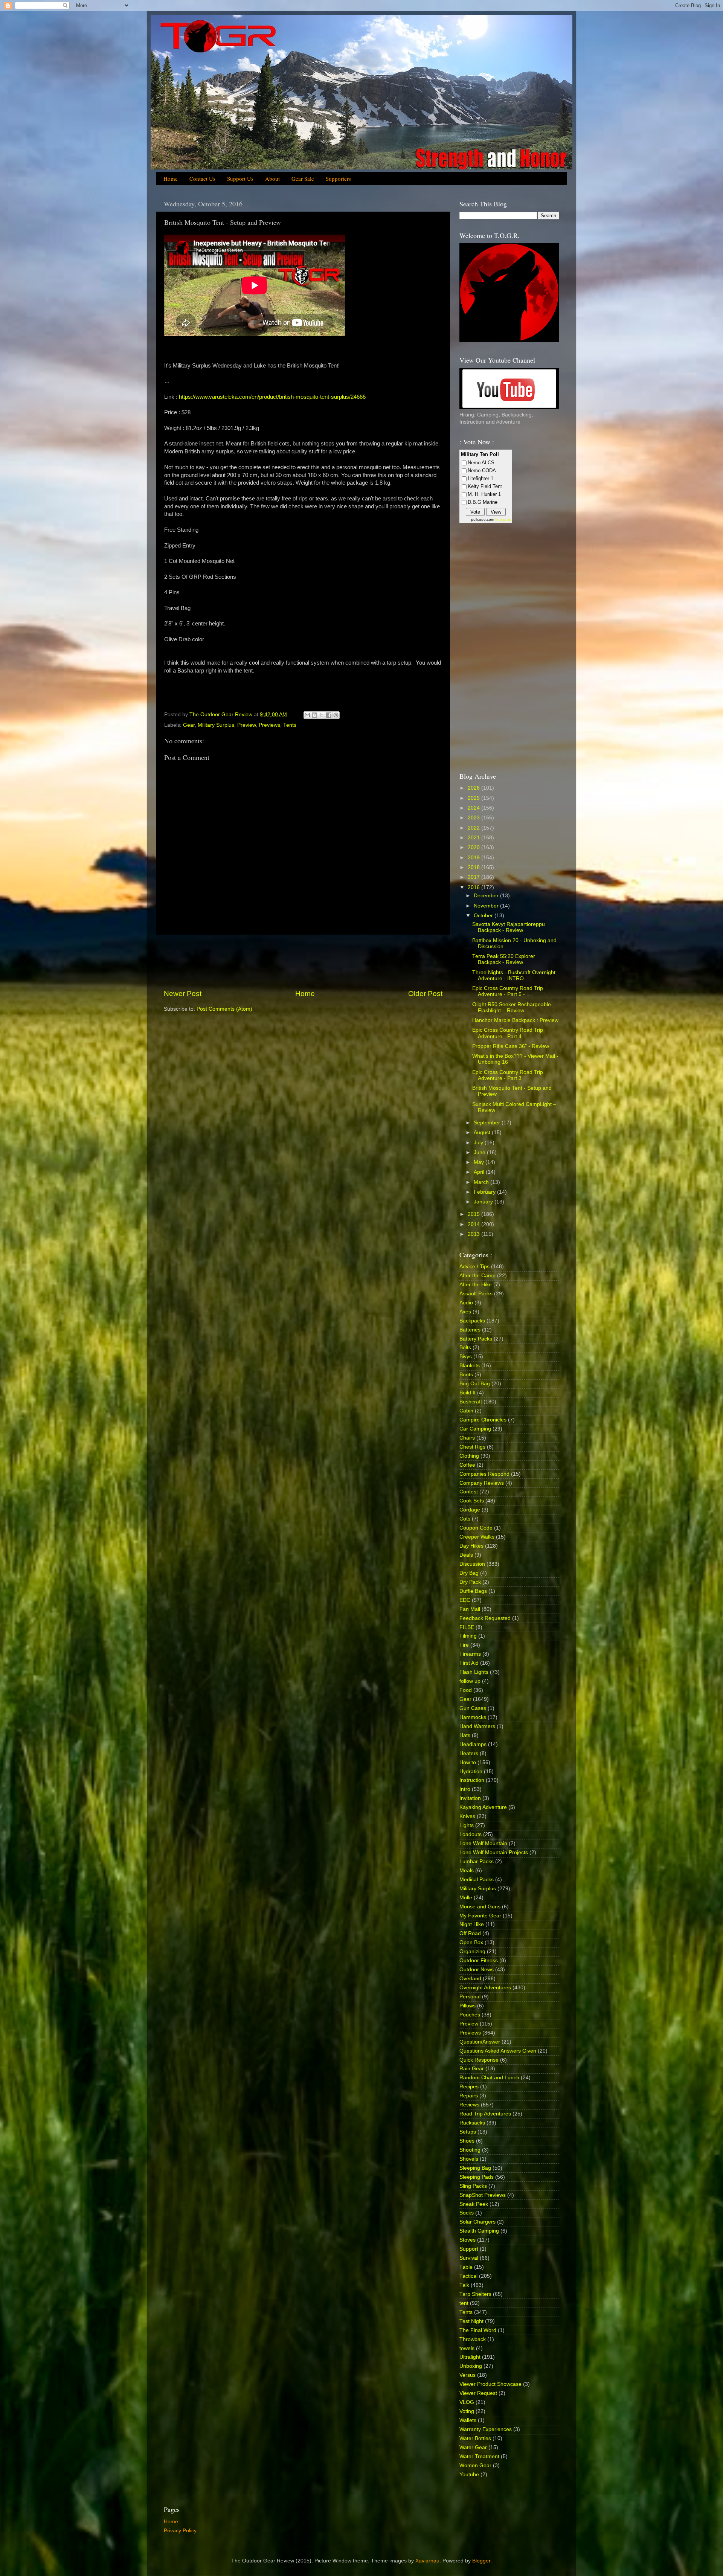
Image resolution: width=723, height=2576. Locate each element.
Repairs (469, 2096)
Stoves (468, 2240)
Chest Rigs (472, 1447)
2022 (474, 828)
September (488, 1123)
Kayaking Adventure (483, 1807)
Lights (467, 1825)
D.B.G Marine (483, 502)
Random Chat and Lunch (489, 2078)
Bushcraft (471, 1402)
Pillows (468, 2006)
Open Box (471, 1942)
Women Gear (475, 2465)
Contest (469, 1492)
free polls (503, 519)
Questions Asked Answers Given (498, 2051)
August (483, 1132)
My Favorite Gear (480, 1916)
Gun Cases (473, 1708)
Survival (469, 2258)
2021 (474, 838)
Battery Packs (476, 1339)
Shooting (470, 2150)
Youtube (469, 2475)
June (480, 1152)
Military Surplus (216, 725)
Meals (467, 1871)
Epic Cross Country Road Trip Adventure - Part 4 (508, 1033)
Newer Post (183, 994)
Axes (465, 1312)
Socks (467, 2213)
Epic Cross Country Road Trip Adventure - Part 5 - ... (508, 991)
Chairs (467, 1438)
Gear (189, 725)
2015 (474, 1214)
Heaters (469, 1753)
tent (464, 2303)
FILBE (467, 1627)
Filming (468, 1636)
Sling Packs (473, 2186)
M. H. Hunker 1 (484, 494)
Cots (465, 1519)
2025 (474, 798)
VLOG (467, 2402)
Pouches (470, 2015)
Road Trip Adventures (485, 2114)
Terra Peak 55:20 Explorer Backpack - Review (504, 959)
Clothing (469, 1456)
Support (469, 2249)
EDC (465, 1600)
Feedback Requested (485, 1618)
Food (466, 1690)
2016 (474, 887)
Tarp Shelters (475, 2294)
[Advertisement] (303, 962)
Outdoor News (477, 1970)
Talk (464, 2285)
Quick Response (479, 2060)
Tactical (468, 2276)
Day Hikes (471, 1546)
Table (466, 2267)
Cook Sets (472, 1501)
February (485, 1192)
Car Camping (475, 1429)
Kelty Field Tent (485, 486)
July (479, 1143)
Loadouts (471, 1834)
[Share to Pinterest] (336, 715)
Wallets (468, 2420)
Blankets (470, 1366)
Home (171, 178)
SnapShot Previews (483, 2195)
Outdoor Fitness (479, 1961)
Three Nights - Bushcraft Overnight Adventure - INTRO (514, 975)
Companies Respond (484, 1474)
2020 (474, 847)
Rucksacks (472, 2123)
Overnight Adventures (485, 1988)
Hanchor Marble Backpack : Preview (515, 1020)
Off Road (470, 1933)
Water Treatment (479, 2456)
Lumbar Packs (477, 1861)
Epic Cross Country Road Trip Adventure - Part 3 (508, 1075)
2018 (474, 867)
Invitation (470, 1798)
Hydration (471, 1771)
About (272, 178)
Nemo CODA (482, 471)
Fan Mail (470, 1609)
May (480, 1162)
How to (468, 1762)
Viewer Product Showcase (490, 2384)
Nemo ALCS (481, 463)
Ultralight (470, 2357)
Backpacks (472, 1321)
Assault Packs (476, 1294)
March (482, 1182)
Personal (470, 1997)
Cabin (466, 1411)
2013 (474, 1234)
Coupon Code (476, 1528)
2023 (474, 818)
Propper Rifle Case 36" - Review (511, 1046)
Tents (290, 725)
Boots (466, 1375)
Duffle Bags (473, 1591)
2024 (474, 808)
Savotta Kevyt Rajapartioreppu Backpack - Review (509, 927)
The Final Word (478, 2330)
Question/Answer (480, 2042)
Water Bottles (475, 2438)
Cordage (470, 1510)
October (484, 916)
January (484, 1202)
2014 (474, 1224)
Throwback (473, 2339)
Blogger (481, 2561)
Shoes (467, 2141)
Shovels (469, 2159)
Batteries (470, 1330)
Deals (466, 1555)
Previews (269, 725)
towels (467, 2348)
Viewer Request (478, 2393)
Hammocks (473, 1717)
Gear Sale (303, 178)
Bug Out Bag (475, 1384)
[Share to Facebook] (329, 715)
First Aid (469, 1663)
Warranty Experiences (486, 2429)
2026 (474, 788)
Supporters (338, 178)
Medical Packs (477, 1880)
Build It (468, 1393)
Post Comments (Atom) (224, 1009)
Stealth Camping (479, 2231)
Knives (467, 1816)
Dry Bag (469, 1573)
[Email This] (307, 715)
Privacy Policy (180, 2531)
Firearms (470, 1654)
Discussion (472, 1564)
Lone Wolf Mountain (483, 1843)
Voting (467, 2411)
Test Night (471, 2321)
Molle (466, 1898)
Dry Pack (470, 1582)
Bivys (466, 1357)
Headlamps (473, 1744)
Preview (246, 725)
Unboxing (471, 2366)
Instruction (472, 1780)
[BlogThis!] (314, 715)
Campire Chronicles (483, 1420)
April (480, 1172)
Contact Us (202, 178)
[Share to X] (322, 715)
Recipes (469, 2087)
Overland (470, 1979)
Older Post (425, 994)
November (487, 906)
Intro (465, 1789)
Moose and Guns (480, 1907)
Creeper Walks (477, 1537)
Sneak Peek (474, 2204)
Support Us (240, 178)
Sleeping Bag (475, 2168)
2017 (474, 877)
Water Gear (473, 2447)
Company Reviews (482, 1483)
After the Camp (477, 1276)
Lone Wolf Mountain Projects (494, 1852)
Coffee (467, 1465)
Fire (464, 1645)
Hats (465, 1735)
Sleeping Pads (477, 2177)
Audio (466, 1303)
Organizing (472, 1951)
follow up (470, 1681)
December (487, 896)
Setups (468, 2132)
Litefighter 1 (480, 478)
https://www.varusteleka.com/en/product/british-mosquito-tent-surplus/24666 (272, 397)
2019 (474, 858)
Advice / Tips (474, 1267)
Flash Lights (474, 1672)
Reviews (469, 2105)
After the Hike (476, 1285)
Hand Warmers (477, 1726)
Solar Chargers (477, 2222)
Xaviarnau (427, 2561)
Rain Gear (472, 2069)
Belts (465, 1347)
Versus (468, 2375)
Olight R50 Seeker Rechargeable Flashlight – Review (512, 1007)
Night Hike (472, 1924)
